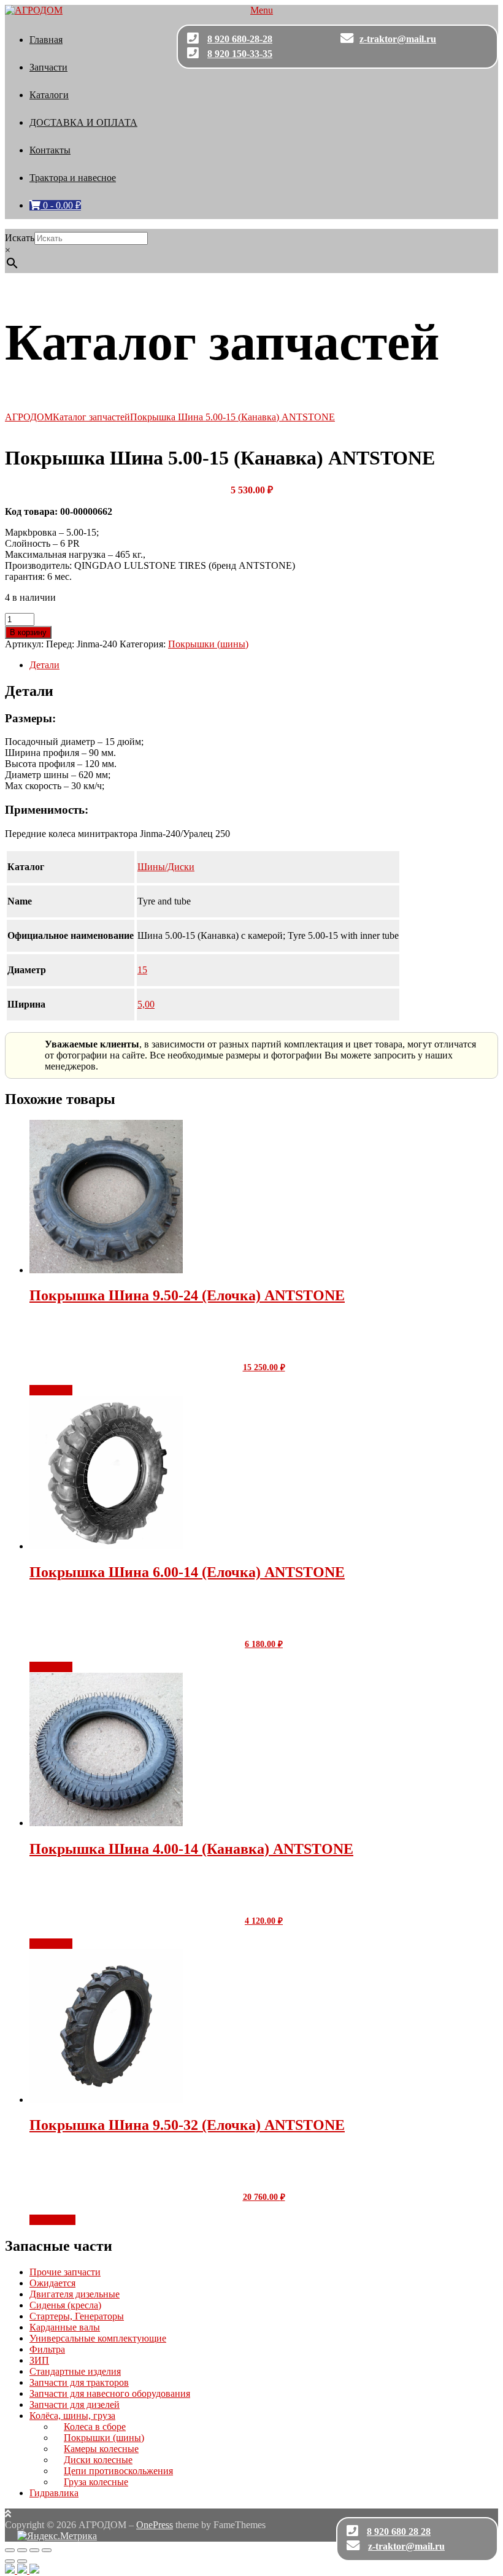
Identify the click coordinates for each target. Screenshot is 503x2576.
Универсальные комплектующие (98, 2338)
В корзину (28, 632)
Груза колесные (96, 2482)
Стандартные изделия (75, 2371)
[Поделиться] (34, 2550)
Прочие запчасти (65, 2272)
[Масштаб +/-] (10, 2550)
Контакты (50, 150)
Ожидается (52, 2283)
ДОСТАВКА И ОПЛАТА (83, 122)
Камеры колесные (101, 2449)
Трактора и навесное (73, 178)
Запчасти (48, 67)
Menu (262, 10)
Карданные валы (65, 2327)
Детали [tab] (44, 665)
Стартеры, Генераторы (77, 2316)
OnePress (155, 2525)
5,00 (146, 1004)
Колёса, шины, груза (72, 2416)
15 (142, 970)
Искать (20, 238)
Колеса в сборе (95, 2427)
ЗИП (39, 2360)
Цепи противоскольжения (118, 2471)
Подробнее (52, 2220)
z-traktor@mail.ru (398, 39)
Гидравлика (54, 2493)
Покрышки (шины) (208, 644)
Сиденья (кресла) (65, 2305)
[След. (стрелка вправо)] (22, 2561)
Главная (46, 40)
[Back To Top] (8, 2514)
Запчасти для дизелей (75, 2404)
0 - (61, 205)
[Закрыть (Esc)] (47, 2550)
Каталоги (49, 95)
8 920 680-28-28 (240, 39)
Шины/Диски (166, 867)
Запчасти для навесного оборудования (110, 2393)
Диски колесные (98, 2460)
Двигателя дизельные (75, 2294)
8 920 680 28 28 (399, 2532)
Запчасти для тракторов (79, 2382)
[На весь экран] (22, 2550)
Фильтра (47, 2349)
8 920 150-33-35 (240, 54)
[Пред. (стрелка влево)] (10, 2561)
